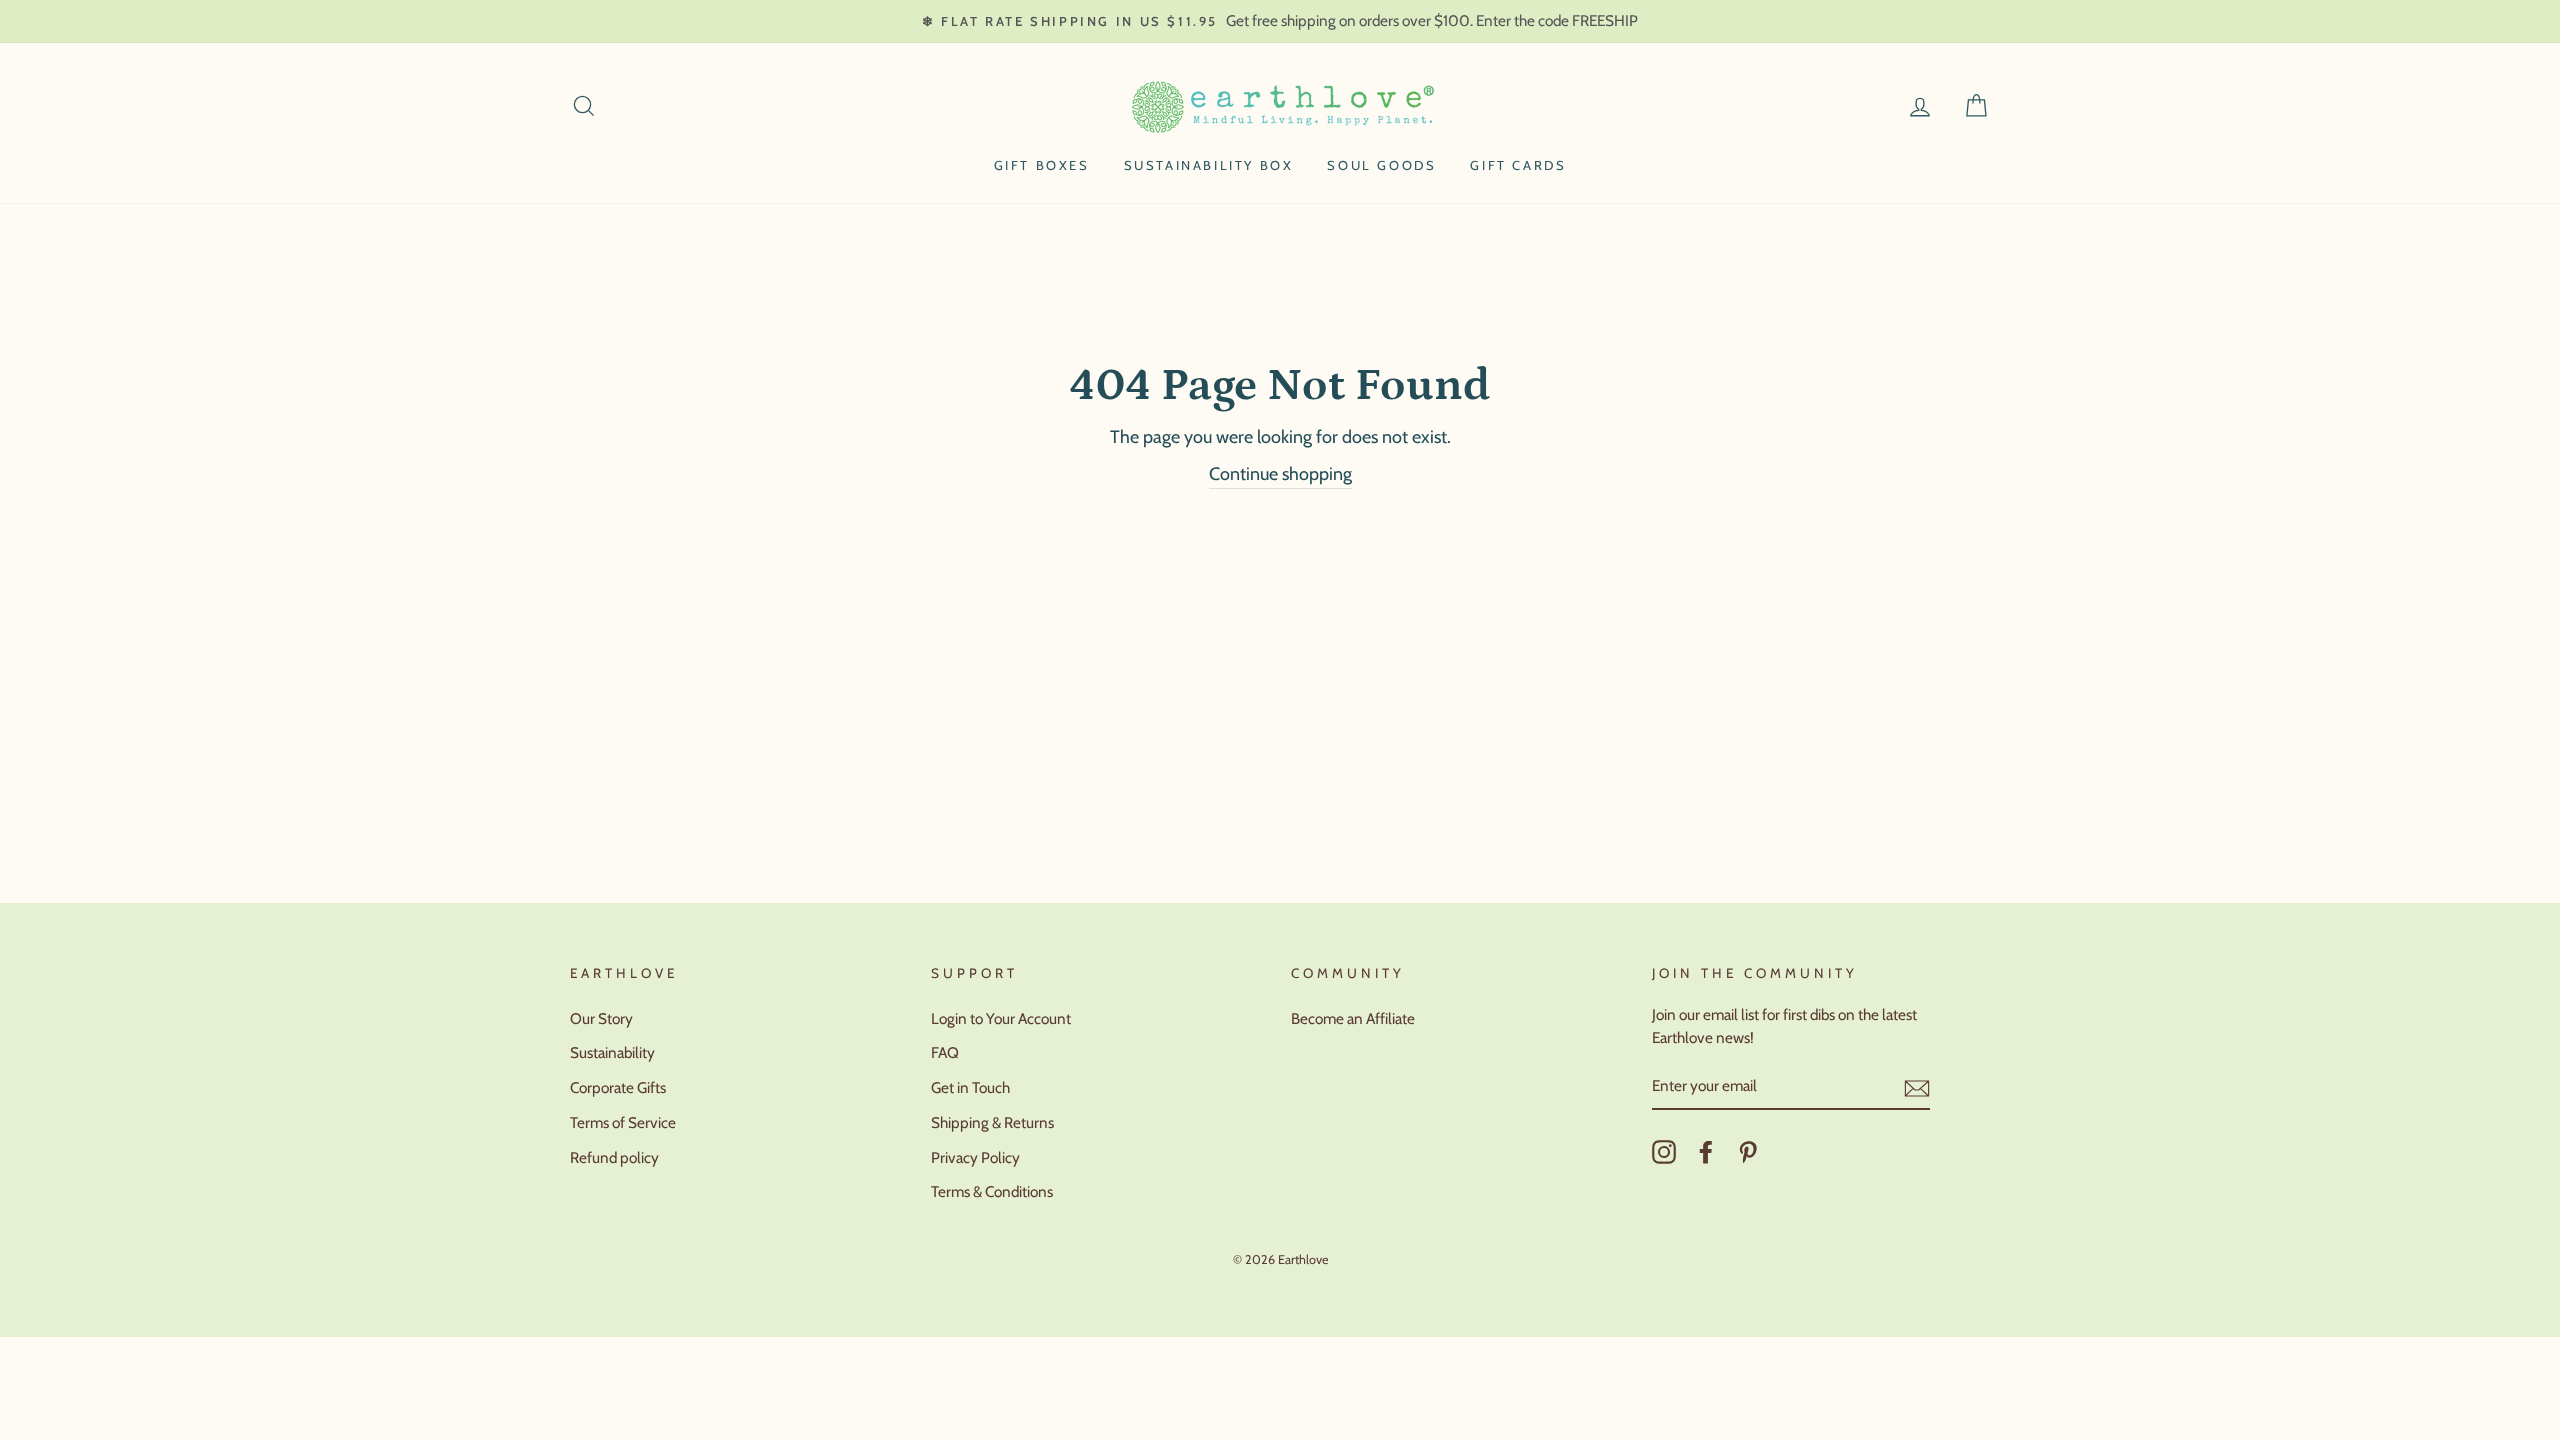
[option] (1280, 21)
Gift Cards (1518, 165)
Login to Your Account (1001, 1018)
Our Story (601, 1018)
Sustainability (612, 1052)
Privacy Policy (975, 1157)
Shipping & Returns (992, 1122)
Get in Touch (970, 1087)
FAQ (945, 1052)
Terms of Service (623, 1122)
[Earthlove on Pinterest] (1748, 1152)
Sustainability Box (1209, 165)
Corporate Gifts (618, 1087)
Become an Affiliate (1353, 1018)
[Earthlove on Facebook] (1706, 1152)
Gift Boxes (1042, 165)
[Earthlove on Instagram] (1664, 1152)
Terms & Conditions (992, 1191)
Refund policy (614, 1157)
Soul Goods (1381, 165)
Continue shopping (1280, 474)
